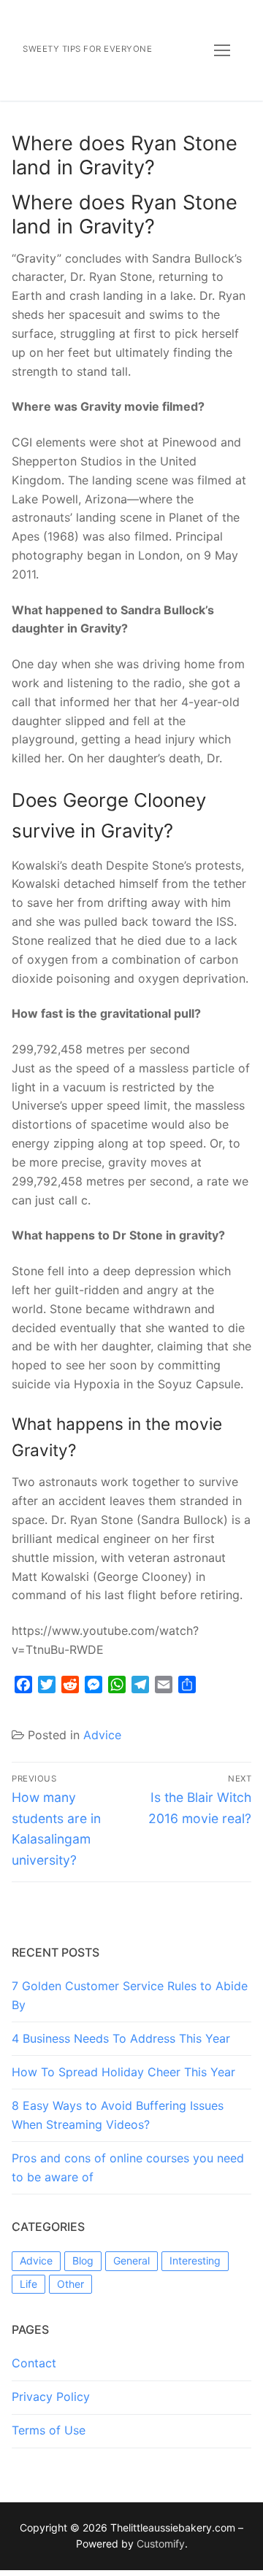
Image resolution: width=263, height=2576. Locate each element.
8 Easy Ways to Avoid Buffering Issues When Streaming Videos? (118, 2115)
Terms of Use (49, 2430)
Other (70, 2284)
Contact (34, 2363)
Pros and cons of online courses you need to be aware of (128, 2167)
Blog (83, 2260)
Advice (102, 1735)
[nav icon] (222, 50)
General (131, 2260)
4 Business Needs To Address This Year (121, 2038)
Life (28, 2284)
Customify (161, 2544)
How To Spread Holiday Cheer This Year (123, 2072)
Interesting (195, 2260)
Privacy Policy (51, 2397)
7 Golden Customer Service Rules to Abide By (130, 1995)
